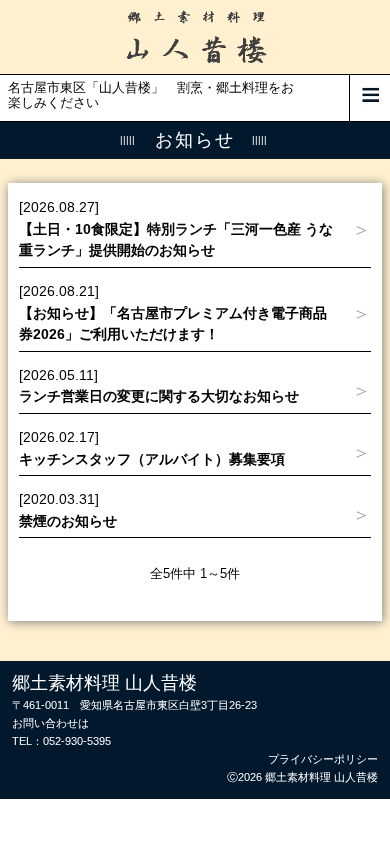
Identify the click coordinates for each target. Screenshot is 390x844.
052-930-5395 (77, 741)
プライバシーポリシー (323, 759)
